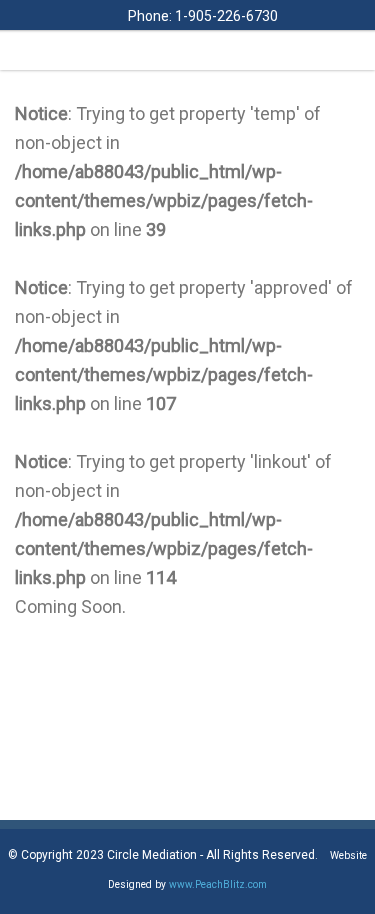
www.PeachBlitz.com (218, 884)
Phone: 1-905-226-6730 (201, 16)
